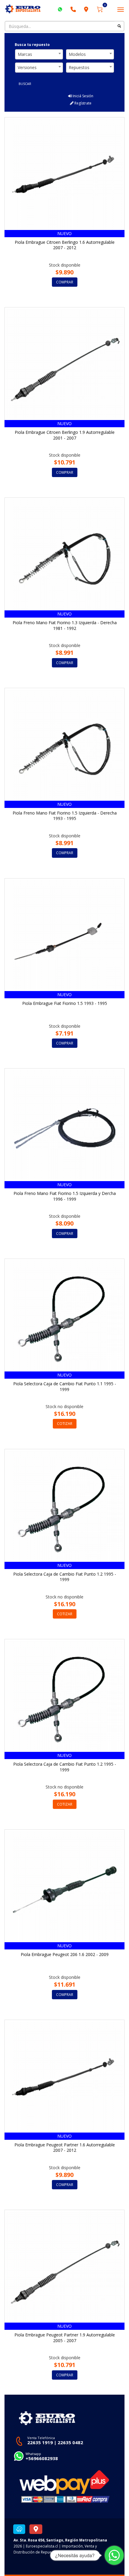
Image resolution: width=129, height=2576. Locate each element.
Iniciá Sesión (82, 96)
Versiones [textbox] (27, 67)
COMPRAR (65, 282)
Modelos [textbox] (77, 54)
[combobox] (39, 54)
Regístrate (82, 103)
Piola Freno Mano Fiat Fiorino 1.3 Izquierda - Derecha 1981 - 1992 (65, 625)
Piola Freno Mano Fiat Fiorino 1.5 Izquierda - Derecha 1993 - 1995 (65, 816)
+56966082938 (42, 2458)
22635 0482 (70, 2442)
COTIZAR (65, 1424)
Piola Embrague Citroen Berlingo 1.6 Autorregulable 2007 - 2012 (65, 245)
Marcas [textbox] (25, 54)
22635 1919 (40, 2442)
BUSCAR (25, 84)
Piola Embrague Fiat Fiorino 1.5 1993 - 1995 (65, 1003)
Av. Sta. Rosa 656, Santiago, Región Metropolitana (60, 2540)
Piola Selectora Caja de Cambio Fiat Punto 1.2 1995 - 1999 (65, 1577)
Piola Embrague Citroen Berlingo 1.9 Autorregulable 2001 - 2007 (65, 435)
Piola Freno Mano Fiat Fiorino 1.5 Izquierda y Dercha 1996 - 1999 (65, 1196)
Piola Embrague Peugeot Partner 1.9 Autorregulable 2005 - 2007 (65, 2338)
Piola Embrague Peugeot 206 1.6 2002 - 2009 (65, 1954)
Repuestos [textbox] (79, 67)
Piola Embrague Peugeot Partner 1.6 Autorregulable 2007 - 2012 (65, 2148)
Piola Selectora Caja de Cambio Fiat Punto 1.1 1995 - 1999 (65, 1386)
